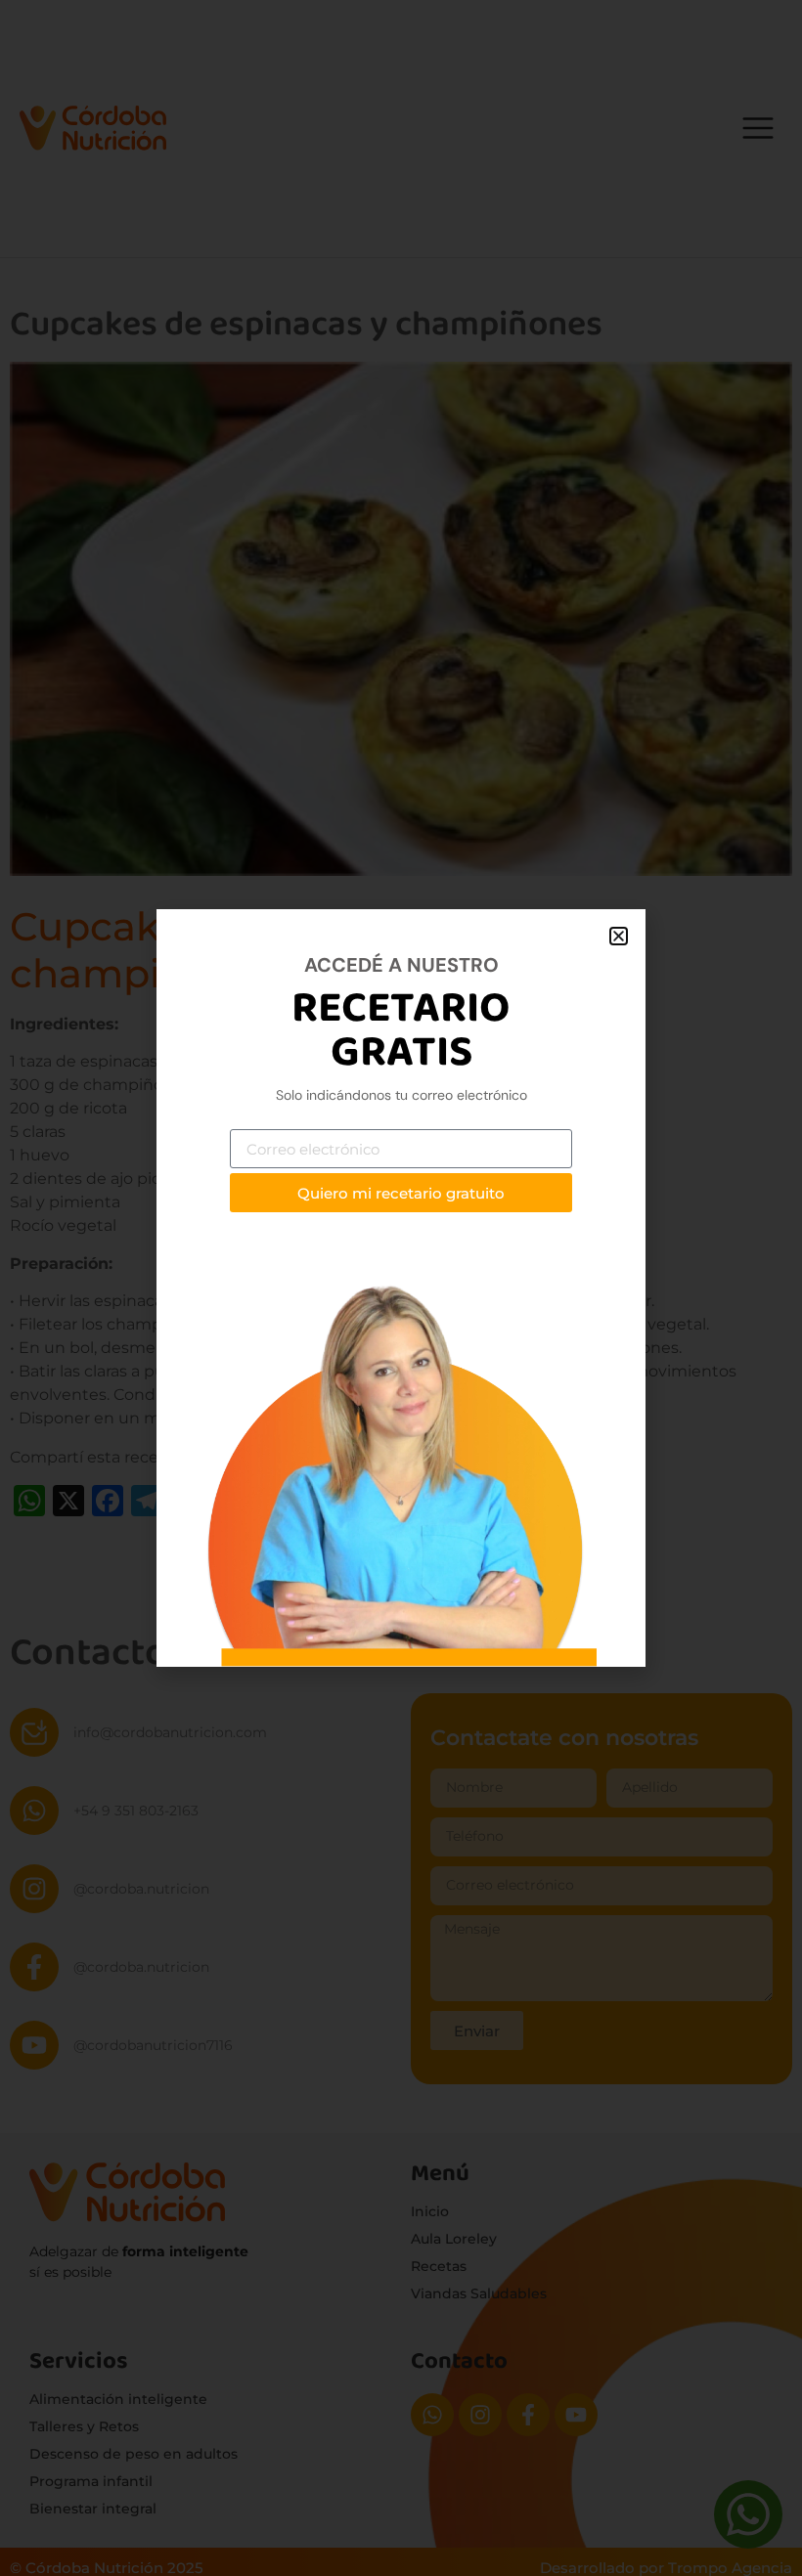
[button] (619, 936)
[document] (401, 1288)
